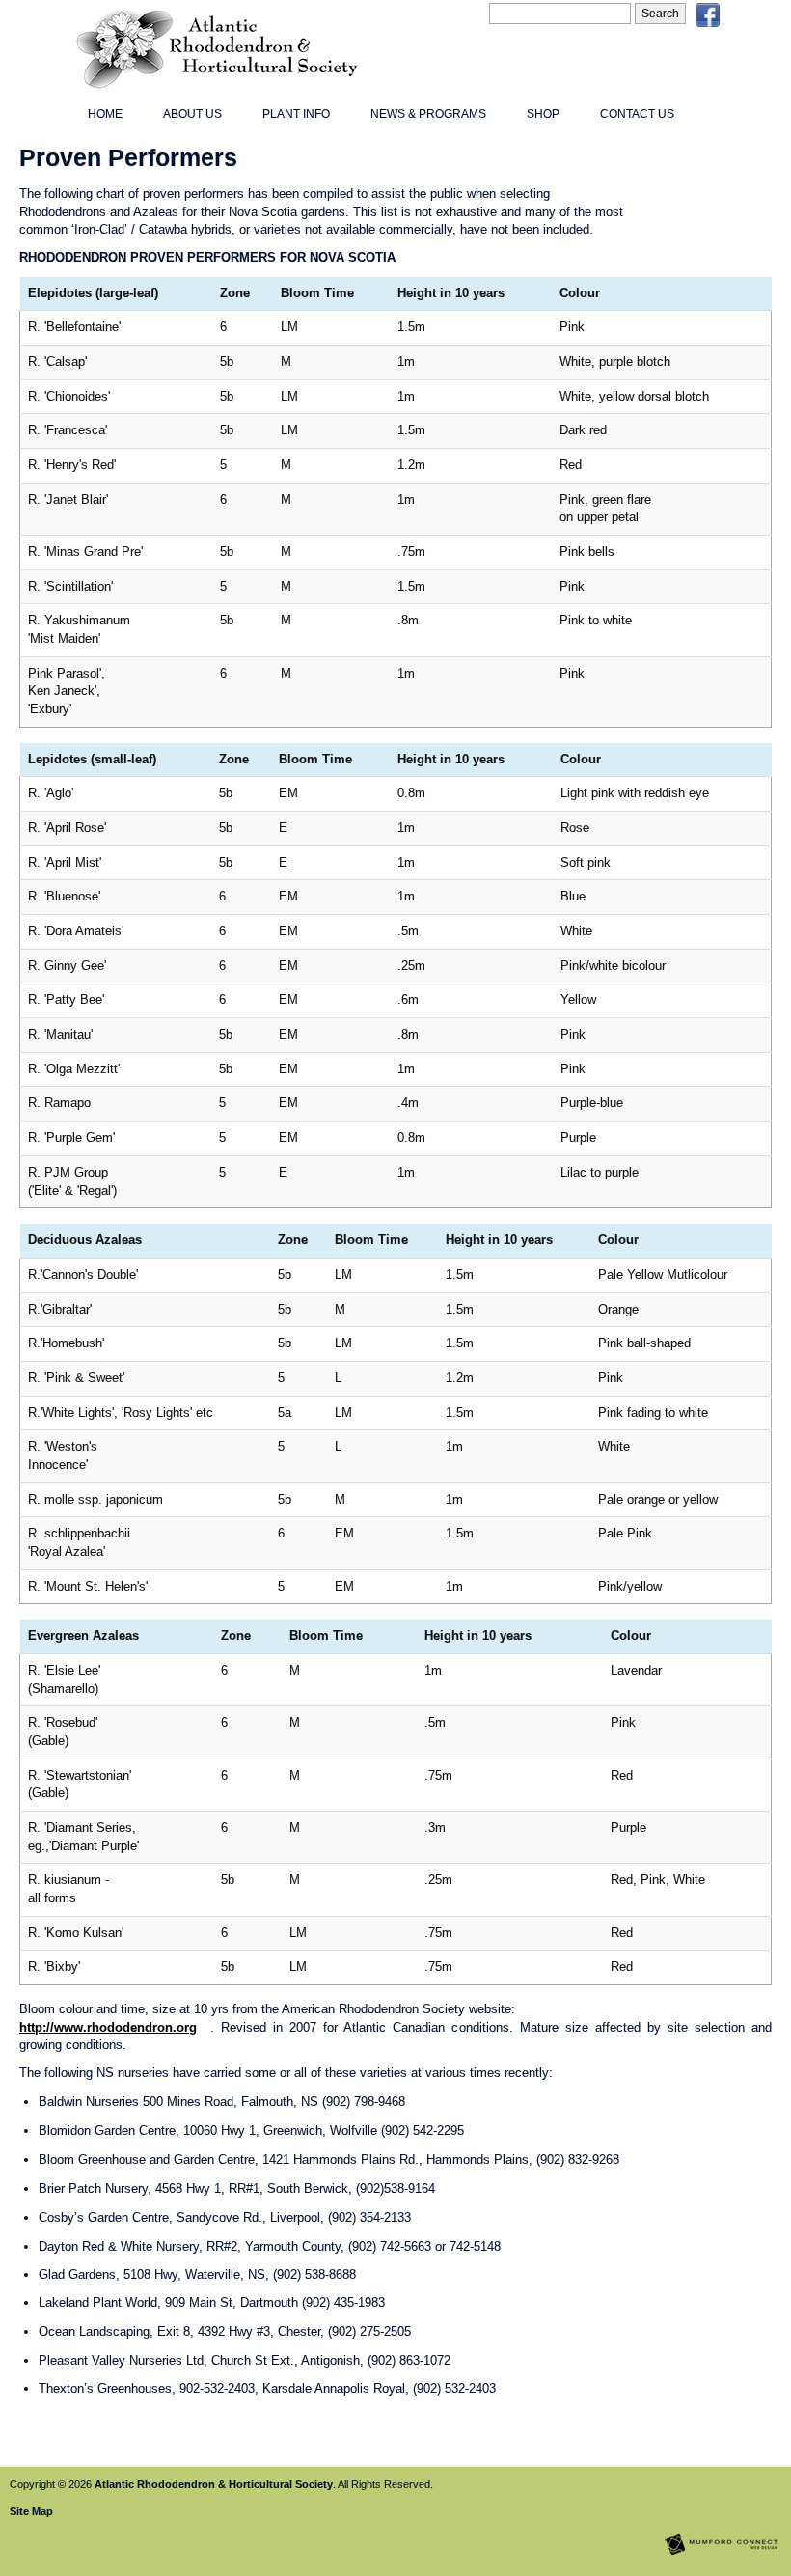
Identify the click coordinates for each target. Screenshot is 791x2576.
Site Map (31, 2511)
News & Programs (428, 114)
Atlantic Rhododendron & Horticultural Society (214, 2484)
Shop (543, 114)
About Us (192, 114)
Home (105, 114)
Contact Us (637, 114)
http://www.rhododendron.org (108, 2027)
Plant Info (296, 114)
